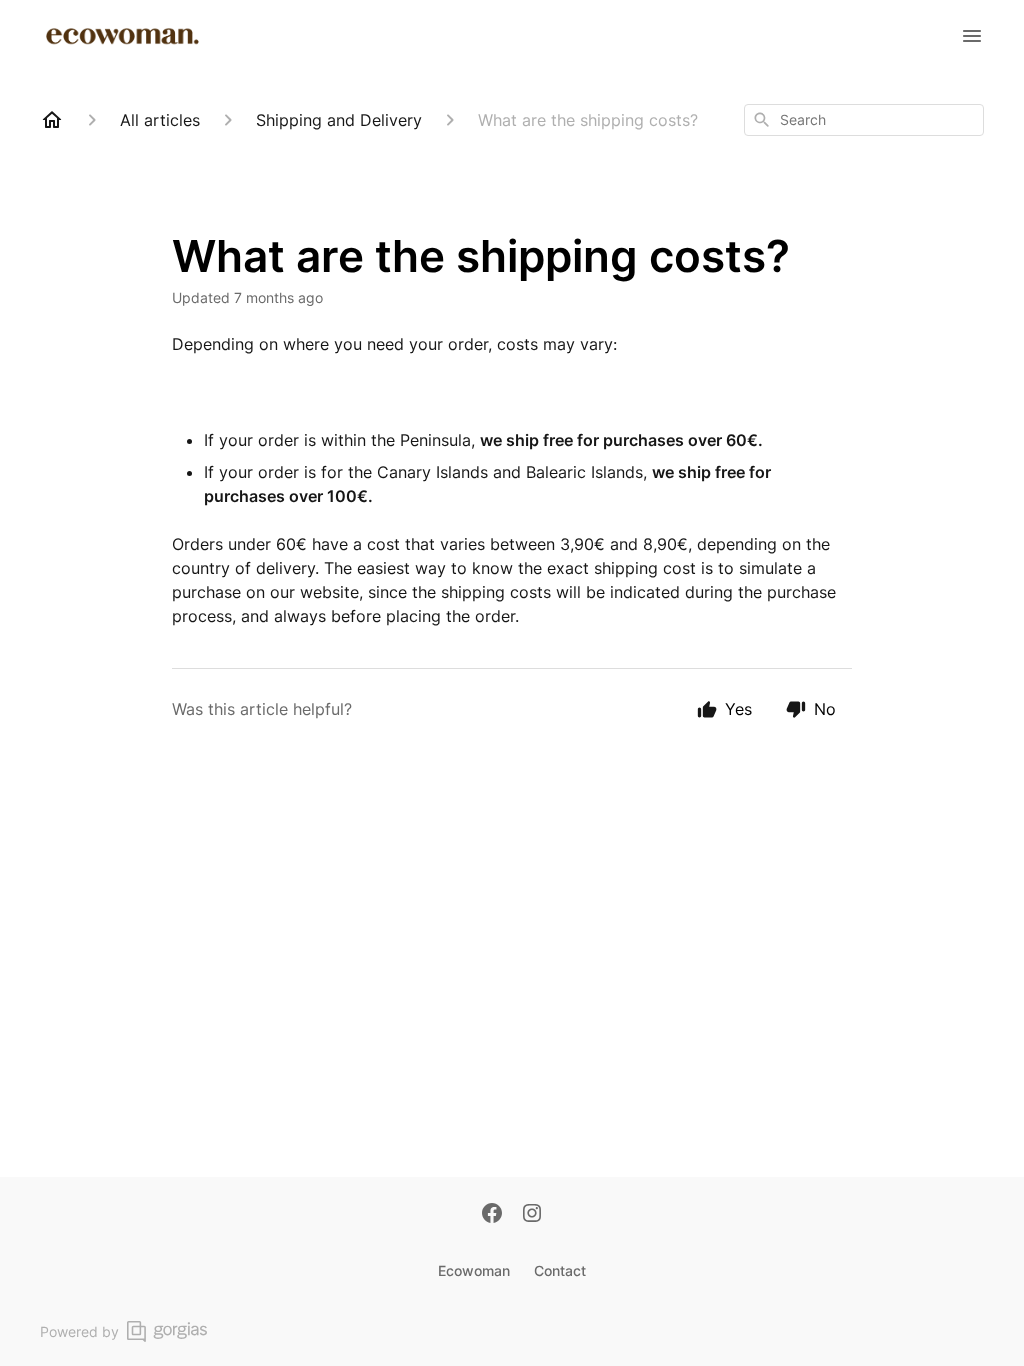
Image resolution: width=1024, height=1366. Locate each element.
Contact (560, 1270)
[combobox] (864, 120)
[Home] (52, 120)
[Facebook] (492, 1215)
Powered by (79, 1331)
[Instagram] (532, 1215)
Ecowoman (474, 1270)
